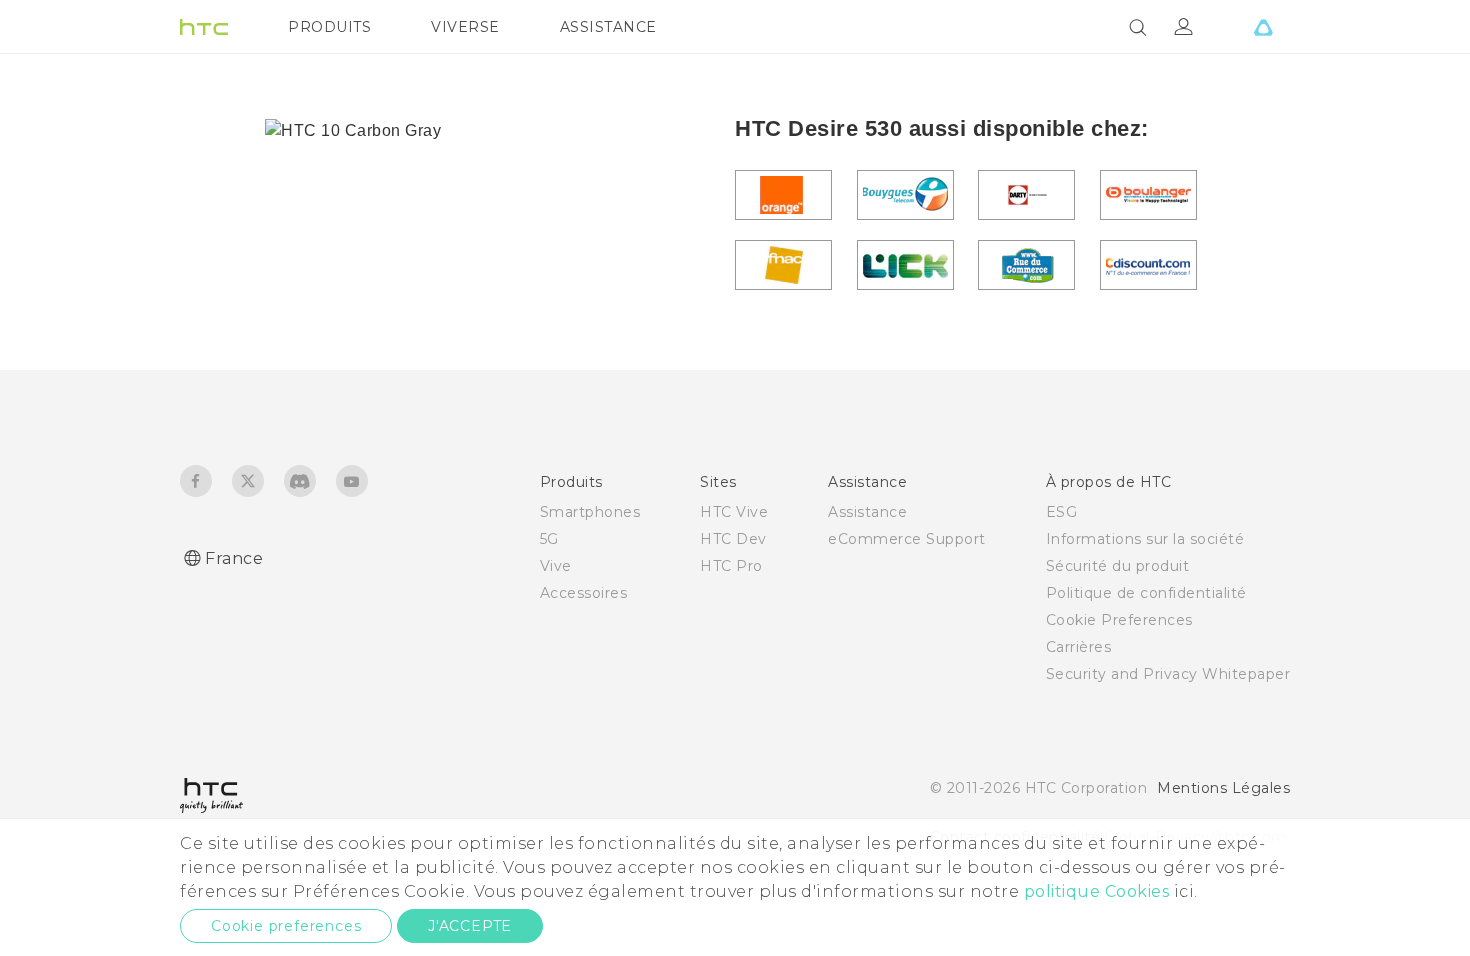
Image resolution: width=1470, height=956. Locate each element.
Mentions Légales (1223, 788)
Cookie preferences (286, 926)
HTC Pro (731, 566)
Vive (556, 566)
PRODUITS (329, 27)
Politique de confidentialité (1146, 593)
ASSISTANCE (608, 27)
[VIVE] (1263, 27)
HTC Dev (733, 539)
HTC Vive (734, 512)
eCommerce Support (907, 539)
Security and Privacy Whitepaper (1168, 674)
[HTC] (204, 27)
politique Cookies (1097, 891)
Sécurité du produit (1118, 566)
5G (549, 539)
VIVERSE (465, 27)
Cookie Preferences (1119, 620)
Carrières (1079, 647)
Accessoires (584, 593)
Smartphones (590, 512)
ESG (1062, 512)
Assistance (867, 512)
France (234, 558)
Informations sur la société (1145, 539)
